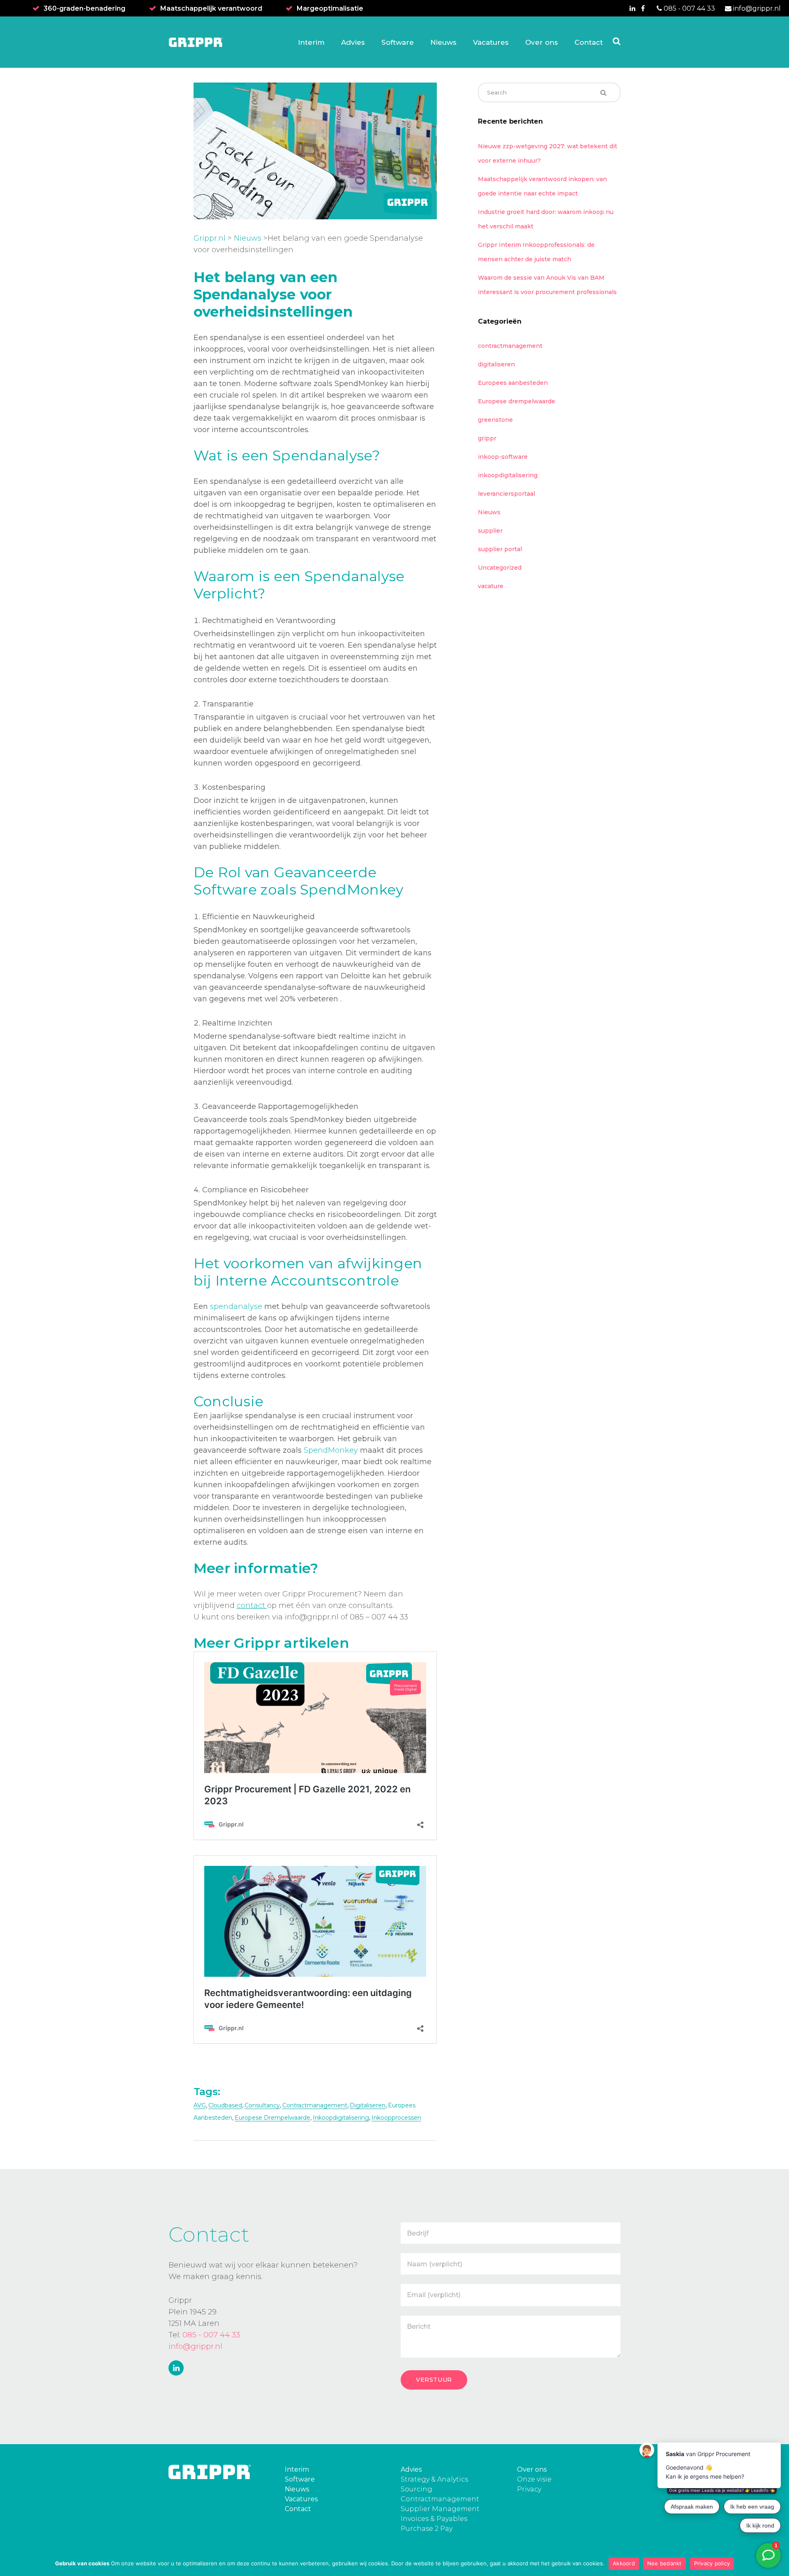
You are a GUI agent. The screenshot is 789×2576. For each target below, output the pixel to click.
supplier (490, 531)
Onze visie (534, 2479)
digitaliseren (368, 2105)
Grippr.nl (210, 238)
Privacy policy (712, 2563)
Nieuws (248, 238)
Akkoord (624, 2563)
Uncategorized (500, 568)
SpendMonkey (331, 1450)
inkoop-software (503, 457)
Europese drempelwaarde (272, 2118)
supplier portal (500, 549)
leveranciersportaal (506, 494)
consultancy (262, 2105)
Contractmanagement (440, 2499)
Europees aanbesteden (513, 383)
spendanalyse (236, 1306)
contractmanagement (315, 2105)
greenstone (495, 420)
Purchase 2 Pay (427, 2529)
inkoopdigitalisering (341, 2118)
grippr (487, 438)
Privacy (529, 2489)
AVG (200, 2105)
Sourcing (416, 2489)
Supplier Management (440, 2509)
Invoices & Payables (434, 2519)
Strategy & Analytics (434, 2479)
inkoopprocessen (396, 2118)
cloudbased (225, 2105)
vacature (491, 586)
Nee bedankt (664, 2563)
